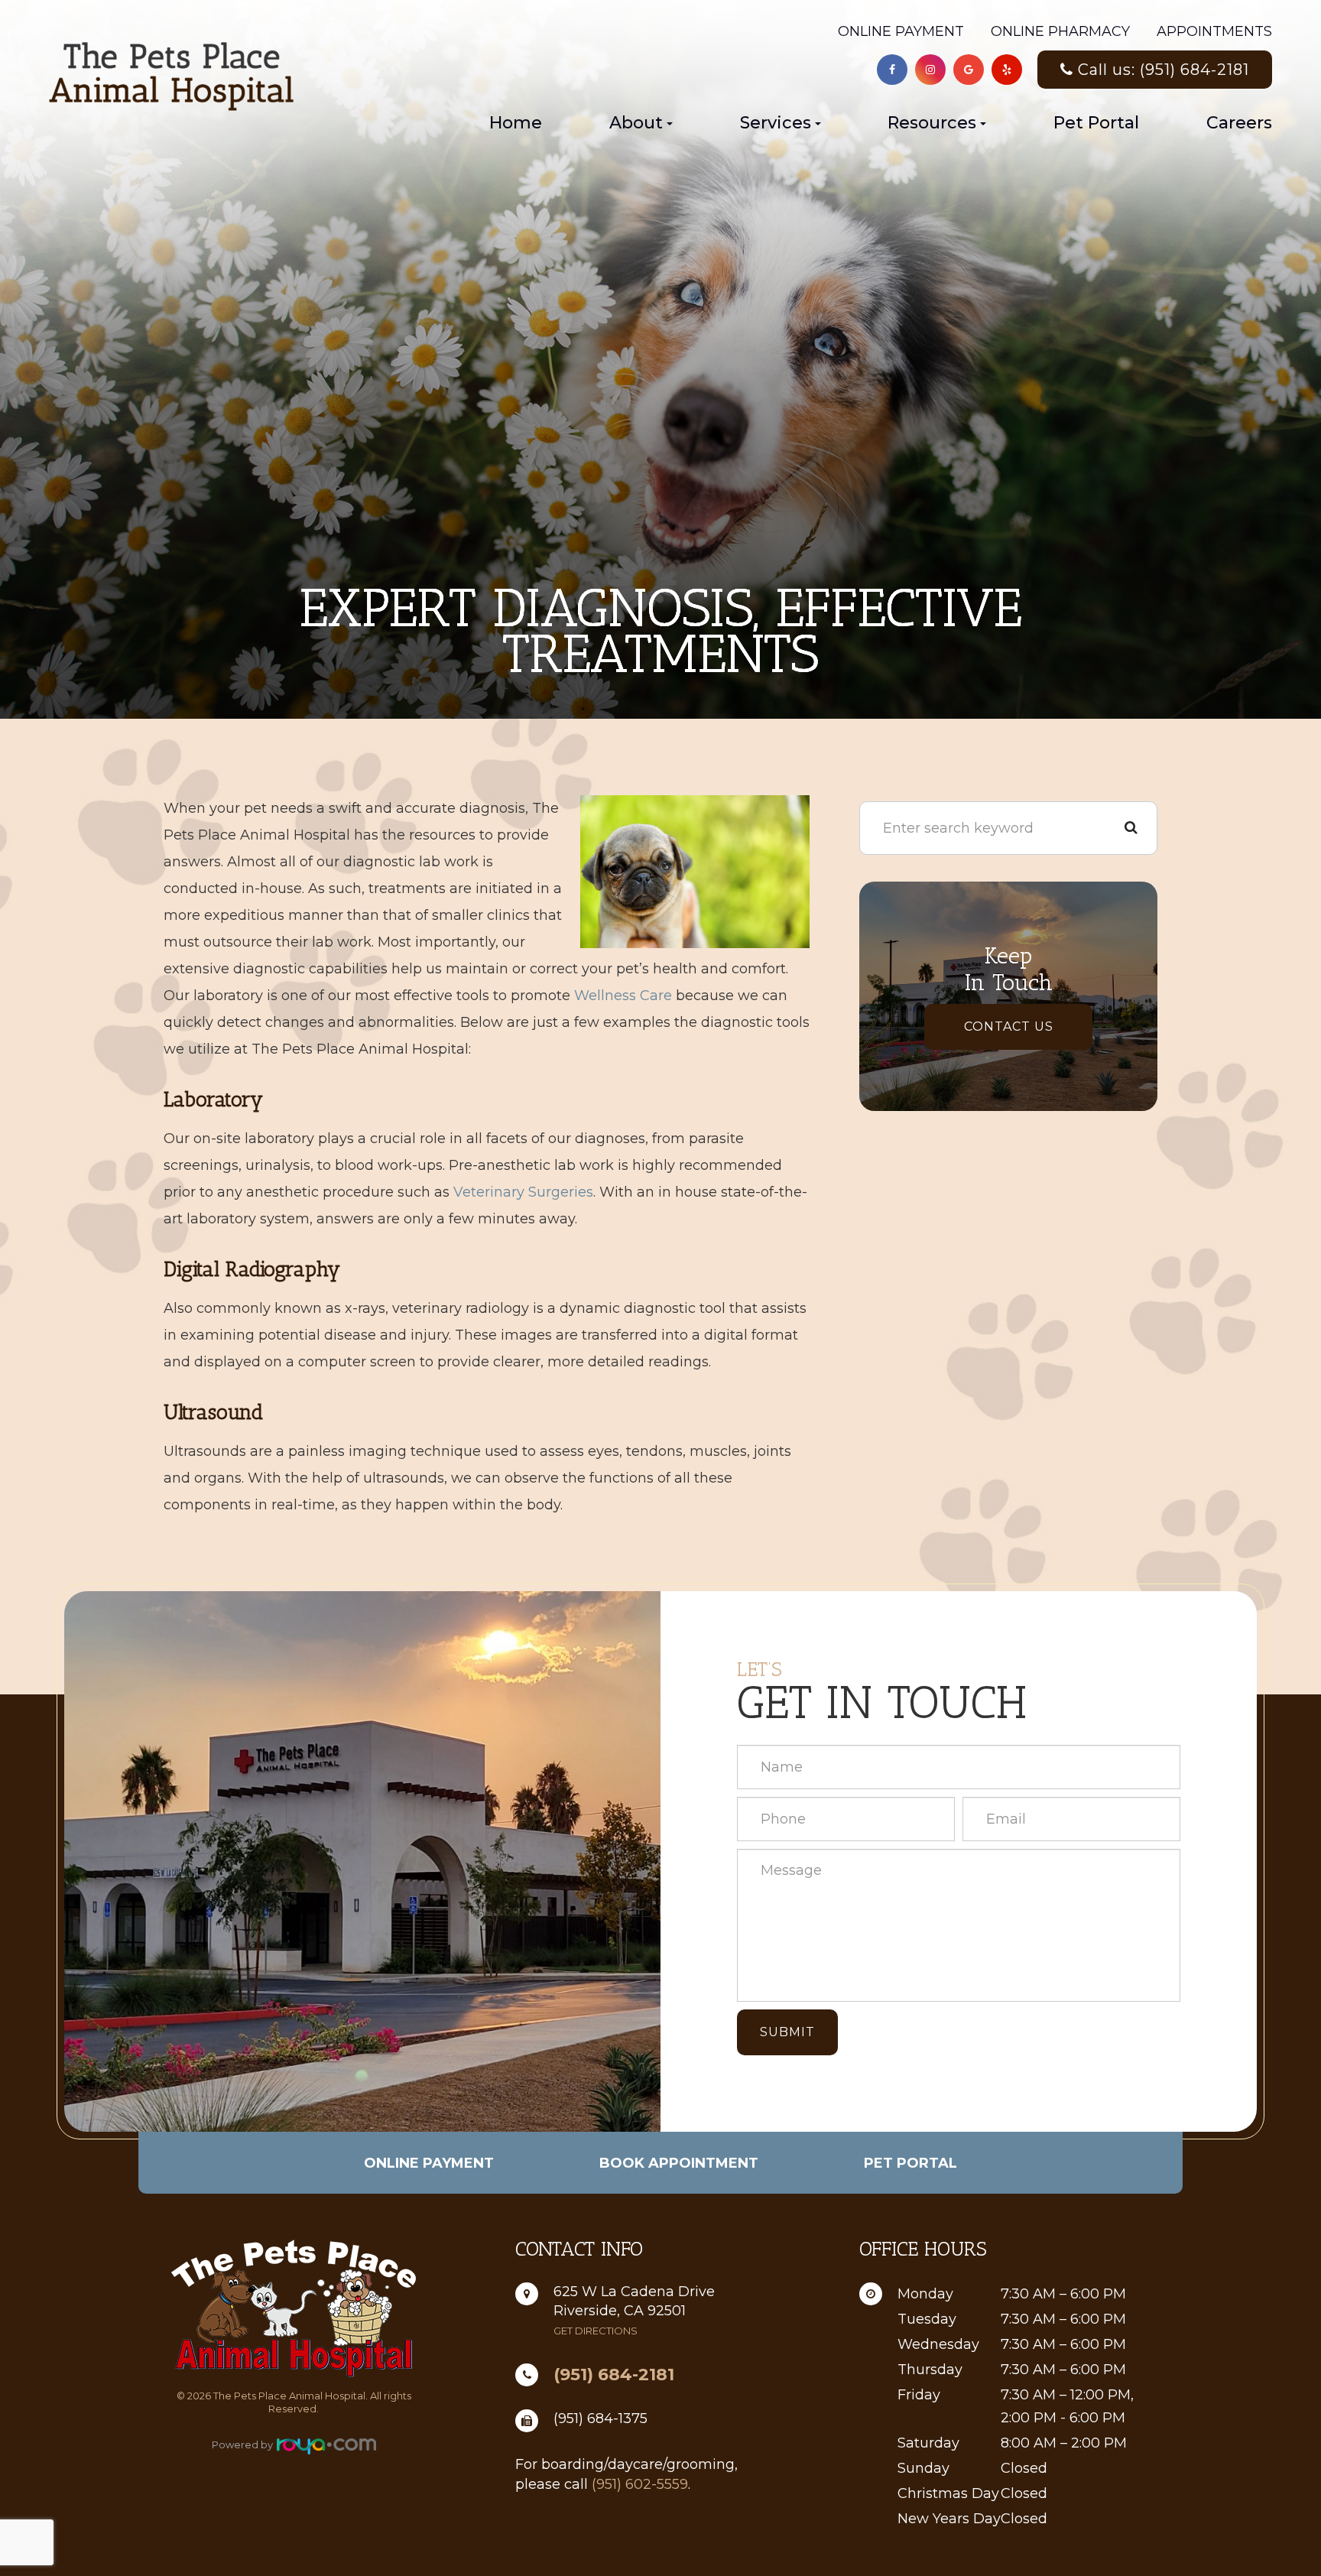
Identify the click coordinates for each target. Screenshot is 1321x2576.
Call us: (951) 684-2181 (1164, 70)
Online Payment (901, 31)
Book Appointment (679, 2163)
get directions (596, 2331)
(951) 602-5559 (640, 2484)
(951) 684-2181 (614, 2375)
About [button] (636, 123)
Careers (1239, 123)
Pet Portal (1096, 123)
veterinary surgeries (523, 1192)
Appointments (1214, 31)
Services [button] (776, 123)
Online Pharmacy (1060, 31)
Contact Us (1009, 1027)
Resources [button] (932, 123)
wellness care (623, 996)
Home (516, 123)
